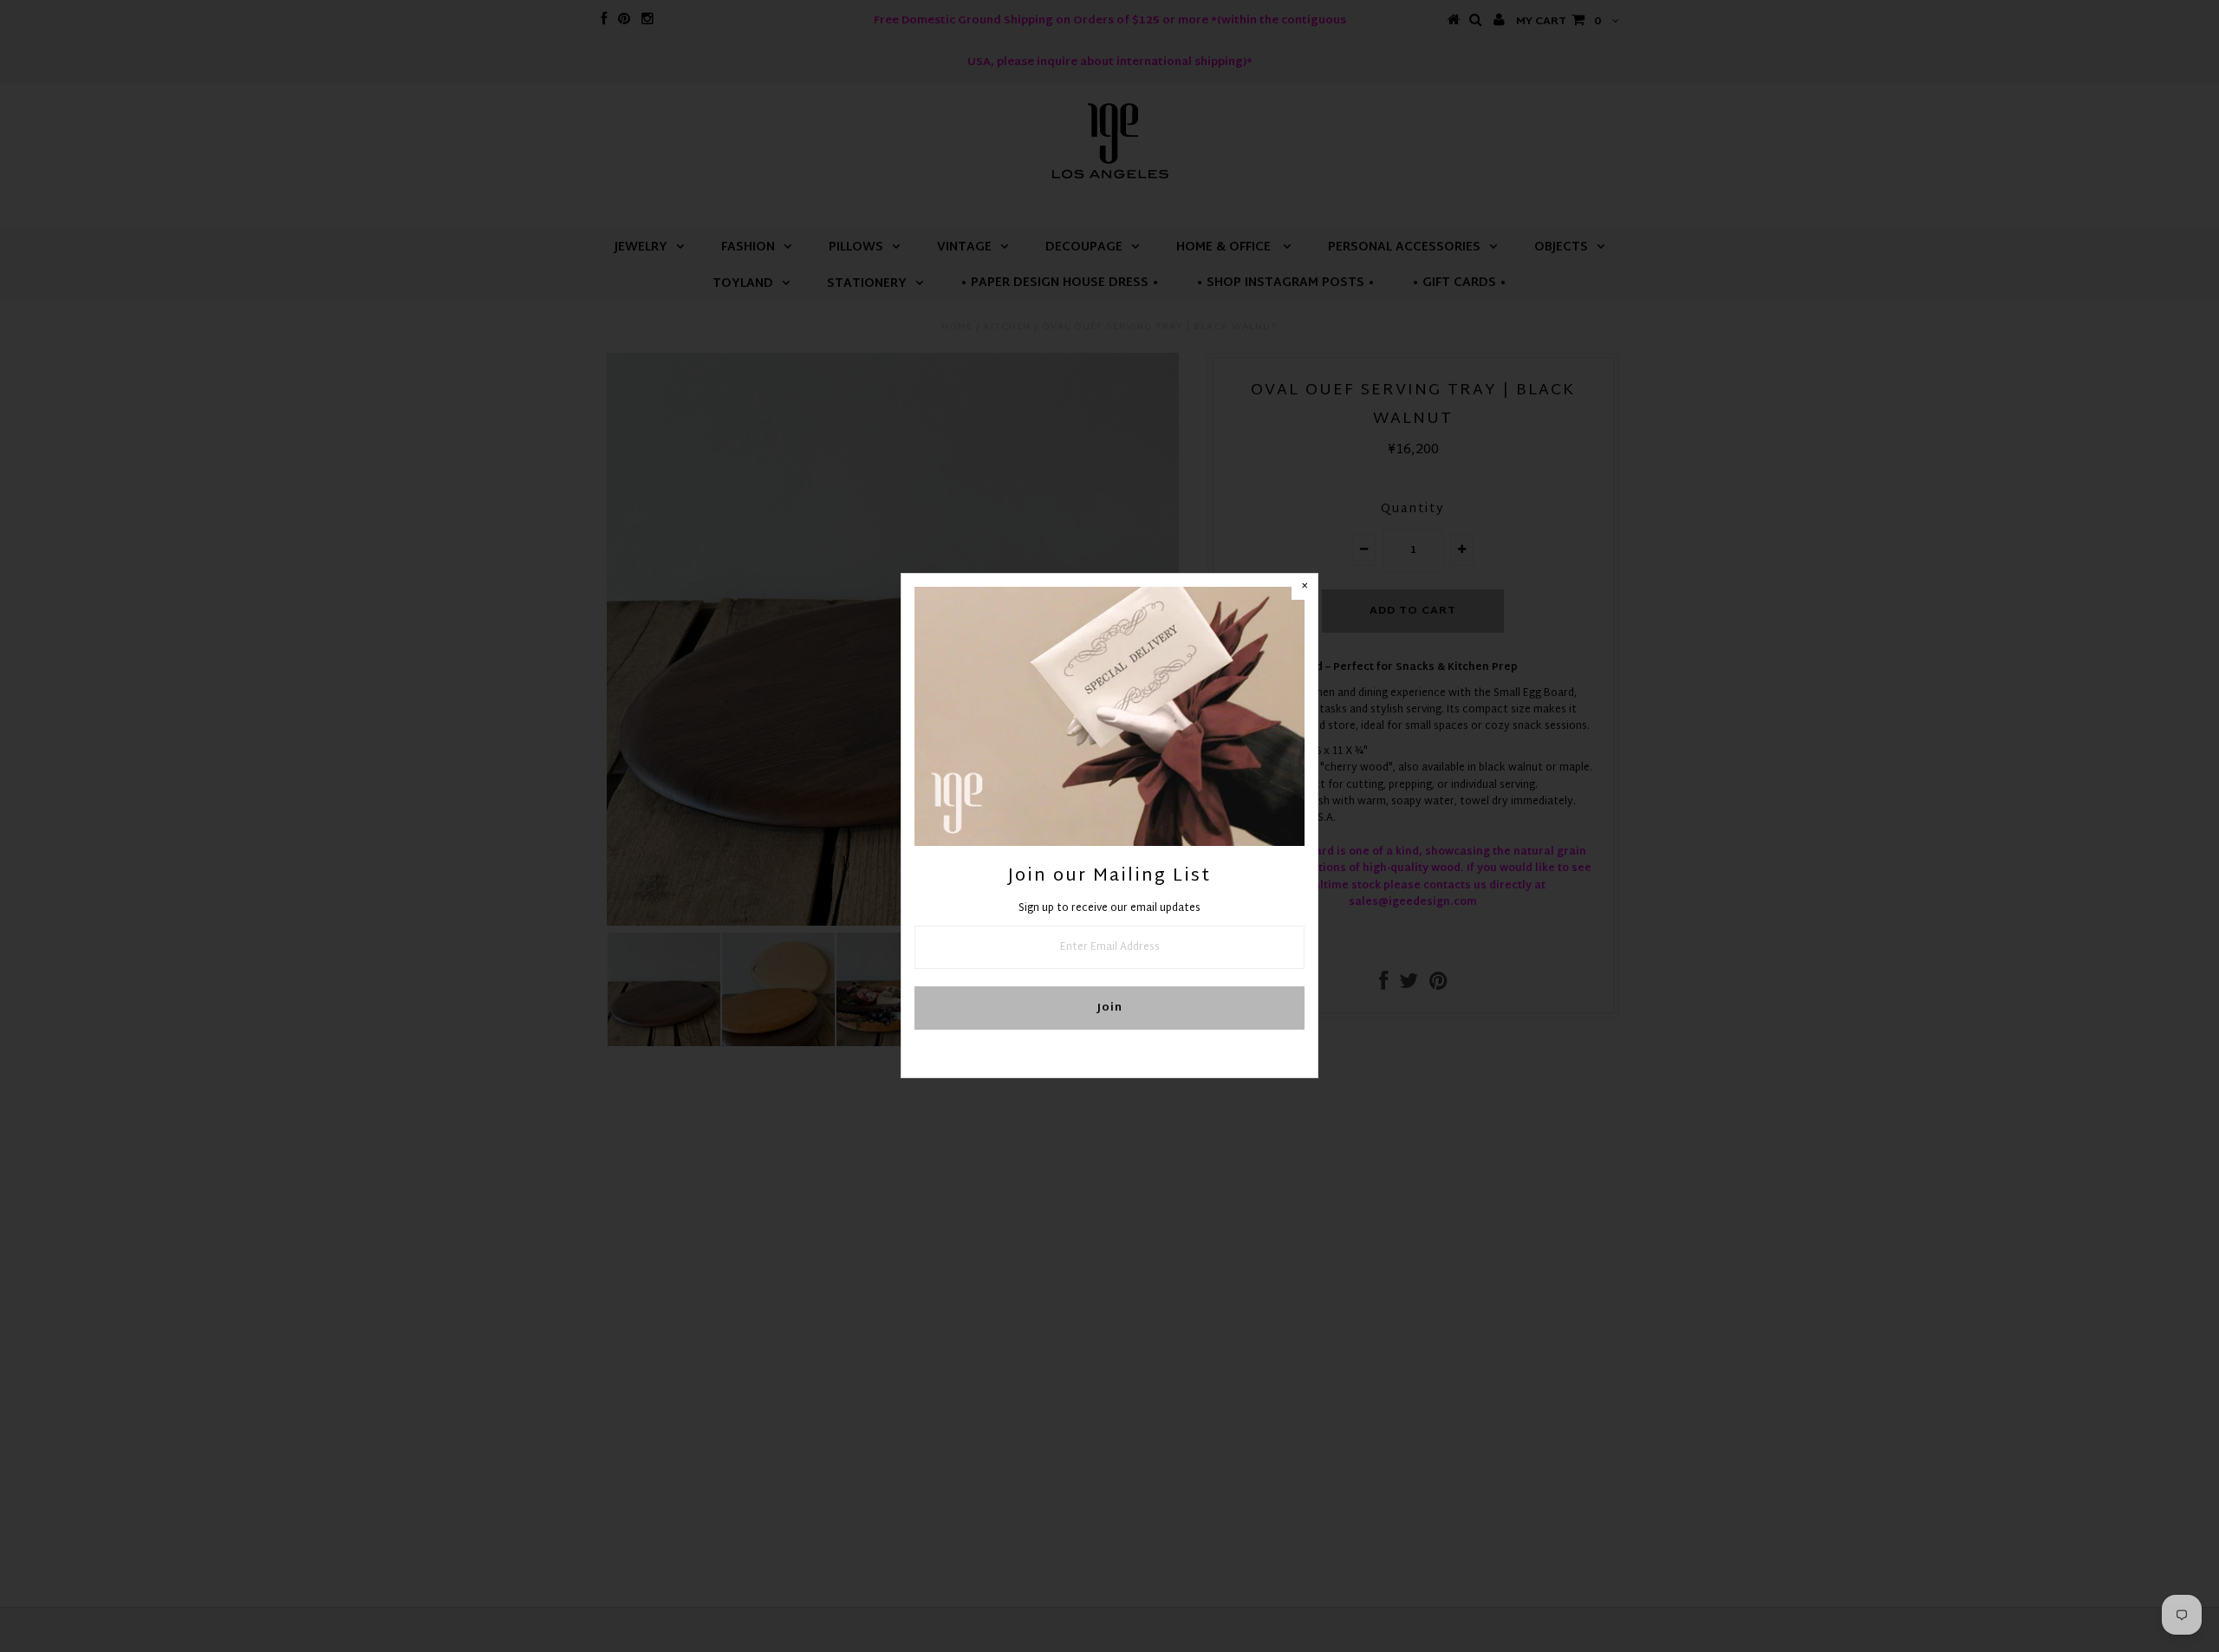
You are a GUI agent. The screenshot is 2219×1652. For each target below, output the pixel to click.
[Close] (1305, 587)
